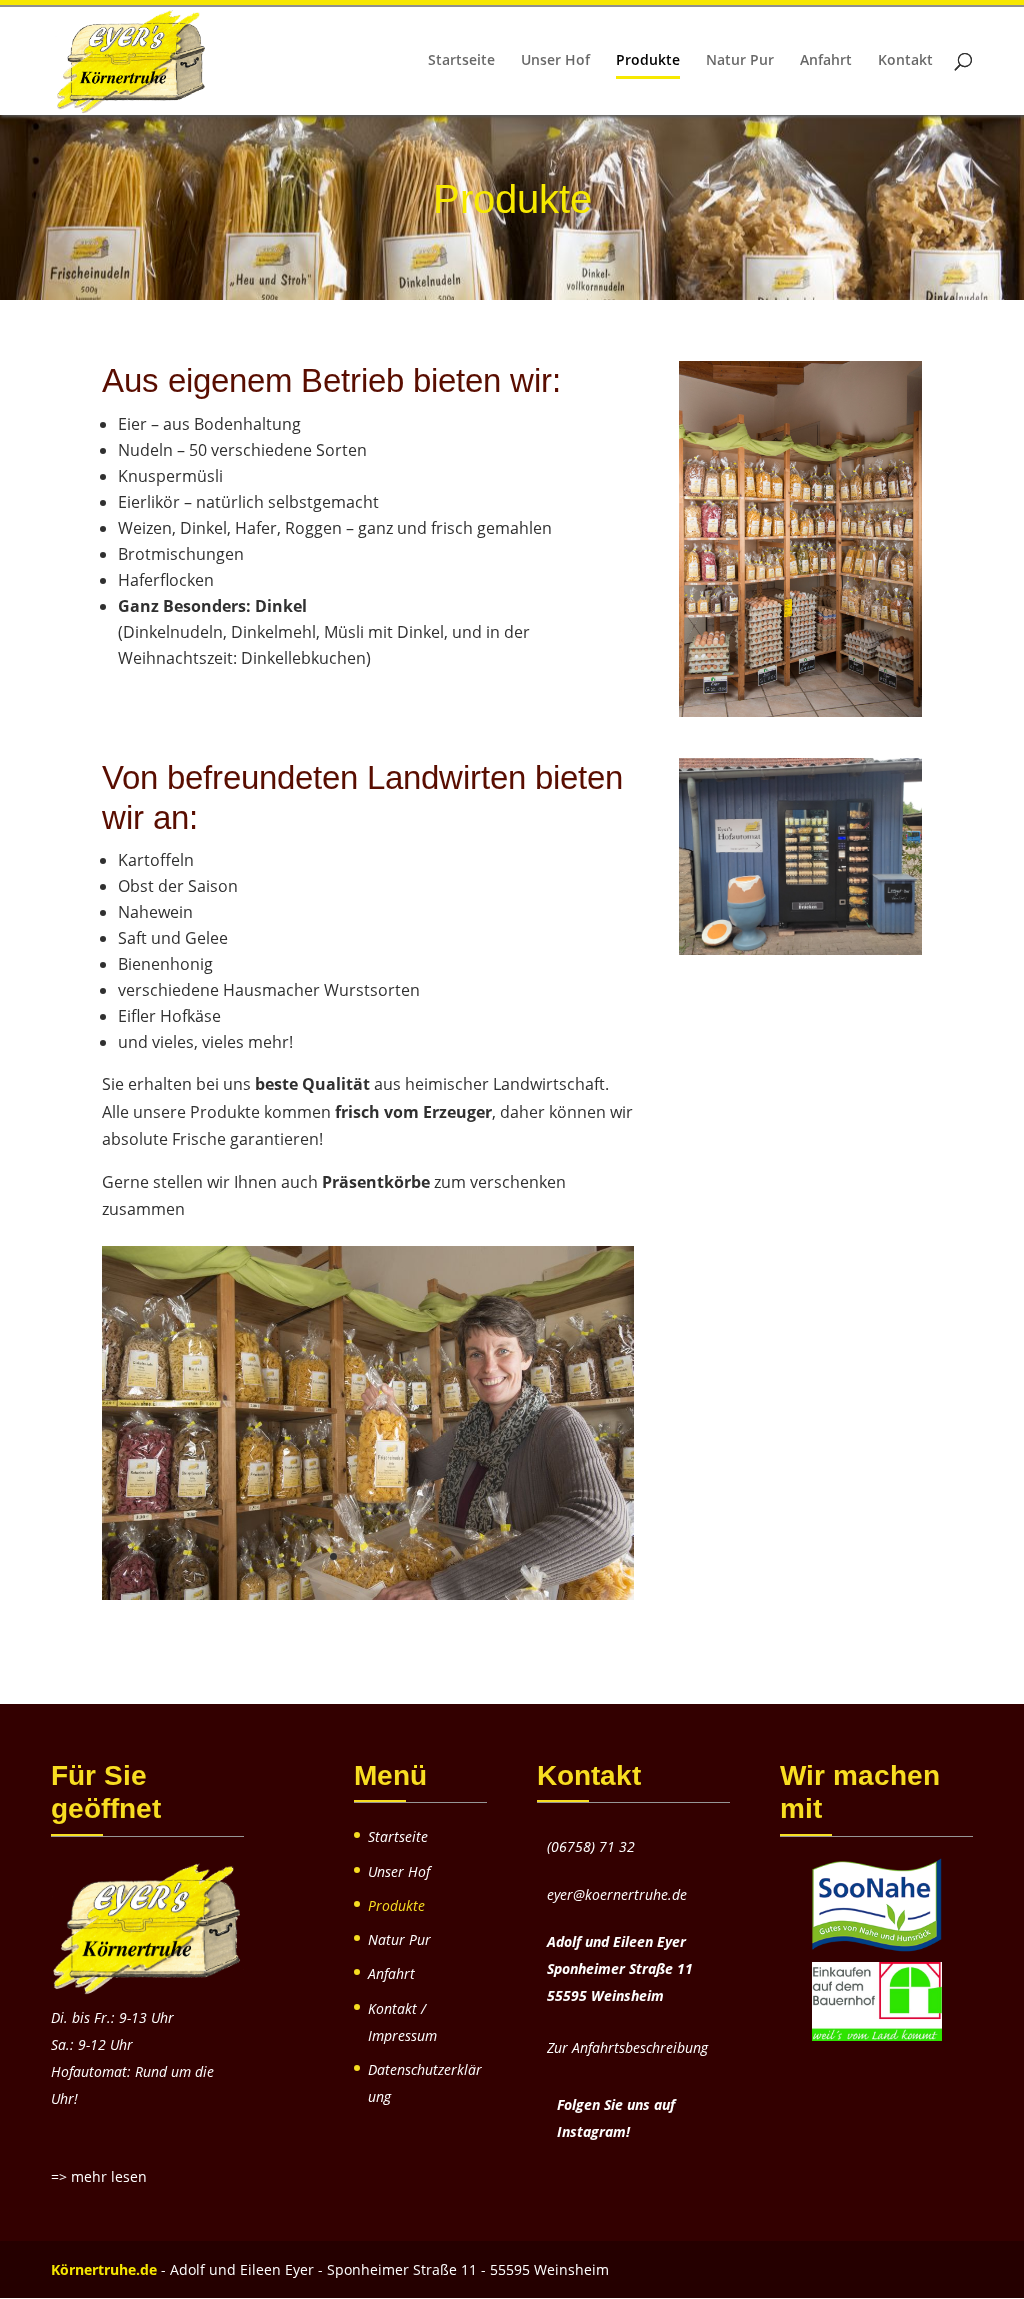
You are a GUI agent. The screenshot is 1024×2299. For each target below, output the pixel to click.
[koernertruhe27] (367, 1594)
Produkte (648, 61)
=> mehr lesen (99, 2176)
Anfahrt (826, 61)
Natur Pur (740, 61)
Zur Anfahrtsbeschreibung (627, 2047)
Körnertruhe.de (104, 2269)
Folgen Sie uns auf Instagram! (616, 2118)
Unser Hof (555, 61)
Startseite (461, 61)
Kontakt (905, 61)
